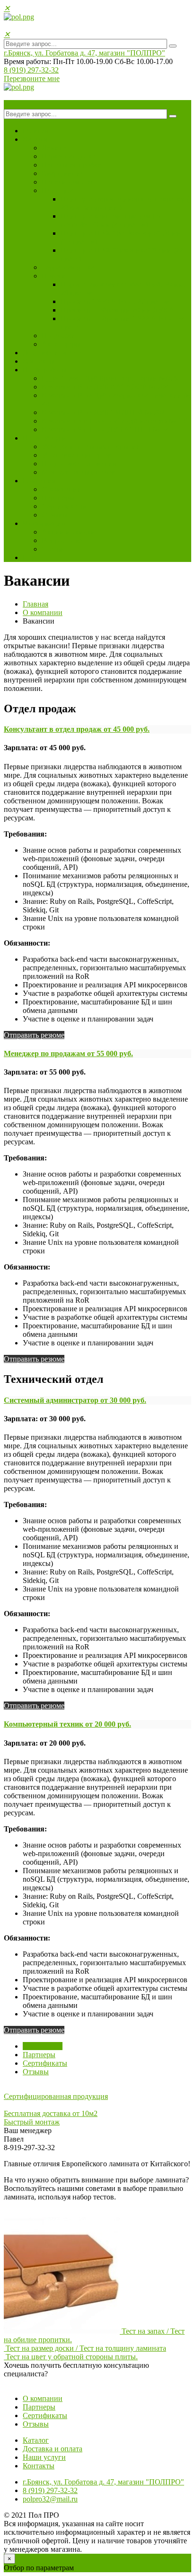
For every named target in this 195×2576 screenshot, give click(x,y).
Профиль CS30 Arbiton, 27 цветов (115, 301)
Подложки (59, 336)
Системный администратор (75, 1400)
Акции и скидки (68, 532)
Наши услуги (44, 2457)
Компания (39, 481)
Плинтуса (58, 190)
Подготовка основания (79, 464)
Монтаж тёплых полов (78, 472)
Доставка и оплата (53, 353)
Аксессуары (61, 344)
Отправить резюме (34, 1035)
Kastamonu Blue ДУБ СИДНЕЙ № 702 (103, 412)
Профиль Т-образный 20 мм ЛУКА (117, 310)
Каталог (36, 139)
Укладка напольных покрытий (91, 446)
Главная (35, 131)
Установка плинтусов (76, 455)
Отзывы (55, 515)
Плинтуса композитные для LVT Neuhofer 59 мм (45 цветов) (114, 220)
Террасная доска (68, 267)
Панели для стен (68, 182)
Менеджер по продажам (68, 1053)
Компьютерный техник (67, 1724)
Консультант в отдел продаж (77, 729)
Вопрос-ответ (64, 540)
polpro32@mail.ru (50, 2499)
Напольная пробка (71, 165)
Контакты (39, 361)
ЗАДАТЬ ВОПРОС (35, 2382)
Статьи (53, 549)
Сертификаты (64, 506)
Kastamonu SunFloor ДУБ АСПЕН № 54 (105, 429)
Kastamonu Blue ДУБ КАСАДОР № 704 (105, 387)
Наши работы (45, 370)
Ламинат (56, 148)
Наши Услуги (44, 438)
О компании (62, 489)
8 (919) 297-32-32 (31, 70)
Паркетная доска (69, 156)
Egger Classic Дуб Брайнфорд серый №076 (110, 378)
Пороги (54, 276)
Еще (30, 557)
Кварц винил (63, 173)
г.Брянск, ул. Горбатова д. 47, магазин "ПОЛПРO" (84, 53)
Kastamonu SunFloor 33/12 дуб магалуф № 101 (115, 421)
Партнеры (58, 498)
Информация (44, 523)
